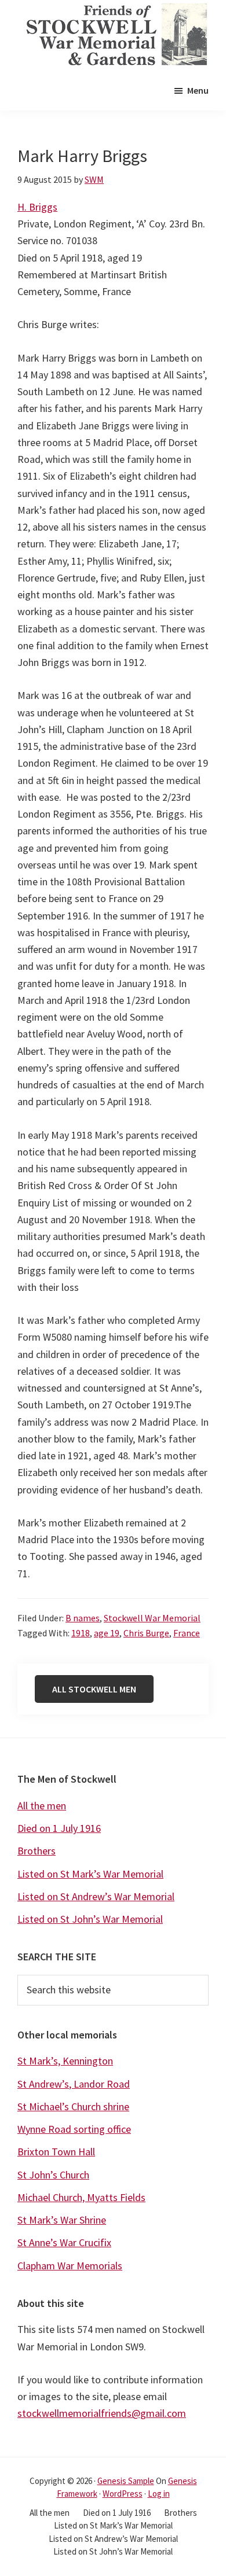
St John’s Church (53, 2175)
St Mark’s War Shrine (62, 2220)
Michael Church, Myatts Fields (81, 2197)
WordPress (123, 2494)
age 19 (107, 1633)
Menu (198, 90)
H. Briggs (37, 207)
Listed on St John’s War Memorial (90, 1919)
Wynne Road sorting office (74, 2129)
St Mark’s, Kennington (65, 2061)
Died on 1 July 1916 (59, 1828)
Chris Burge (146, 1633)
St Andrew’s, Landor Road (74, 2084)
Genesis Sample (126, 2481)
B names (83, 1618)
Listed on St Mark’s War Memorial (90, 1874)
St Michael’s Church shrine (73, 2106)
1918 (81, 1633)
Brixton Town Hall (56, 2152)
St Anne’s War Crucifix (64, 2242)
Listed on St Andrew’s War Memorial (96, 1896)
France (187, 1633)
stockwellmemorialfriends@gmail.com (102, 2413)
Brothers (37, 1851)
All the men (42, 1806)
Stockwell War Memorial (152, 1618)
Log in (159, 2494)
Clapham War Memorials (70, 2266)
